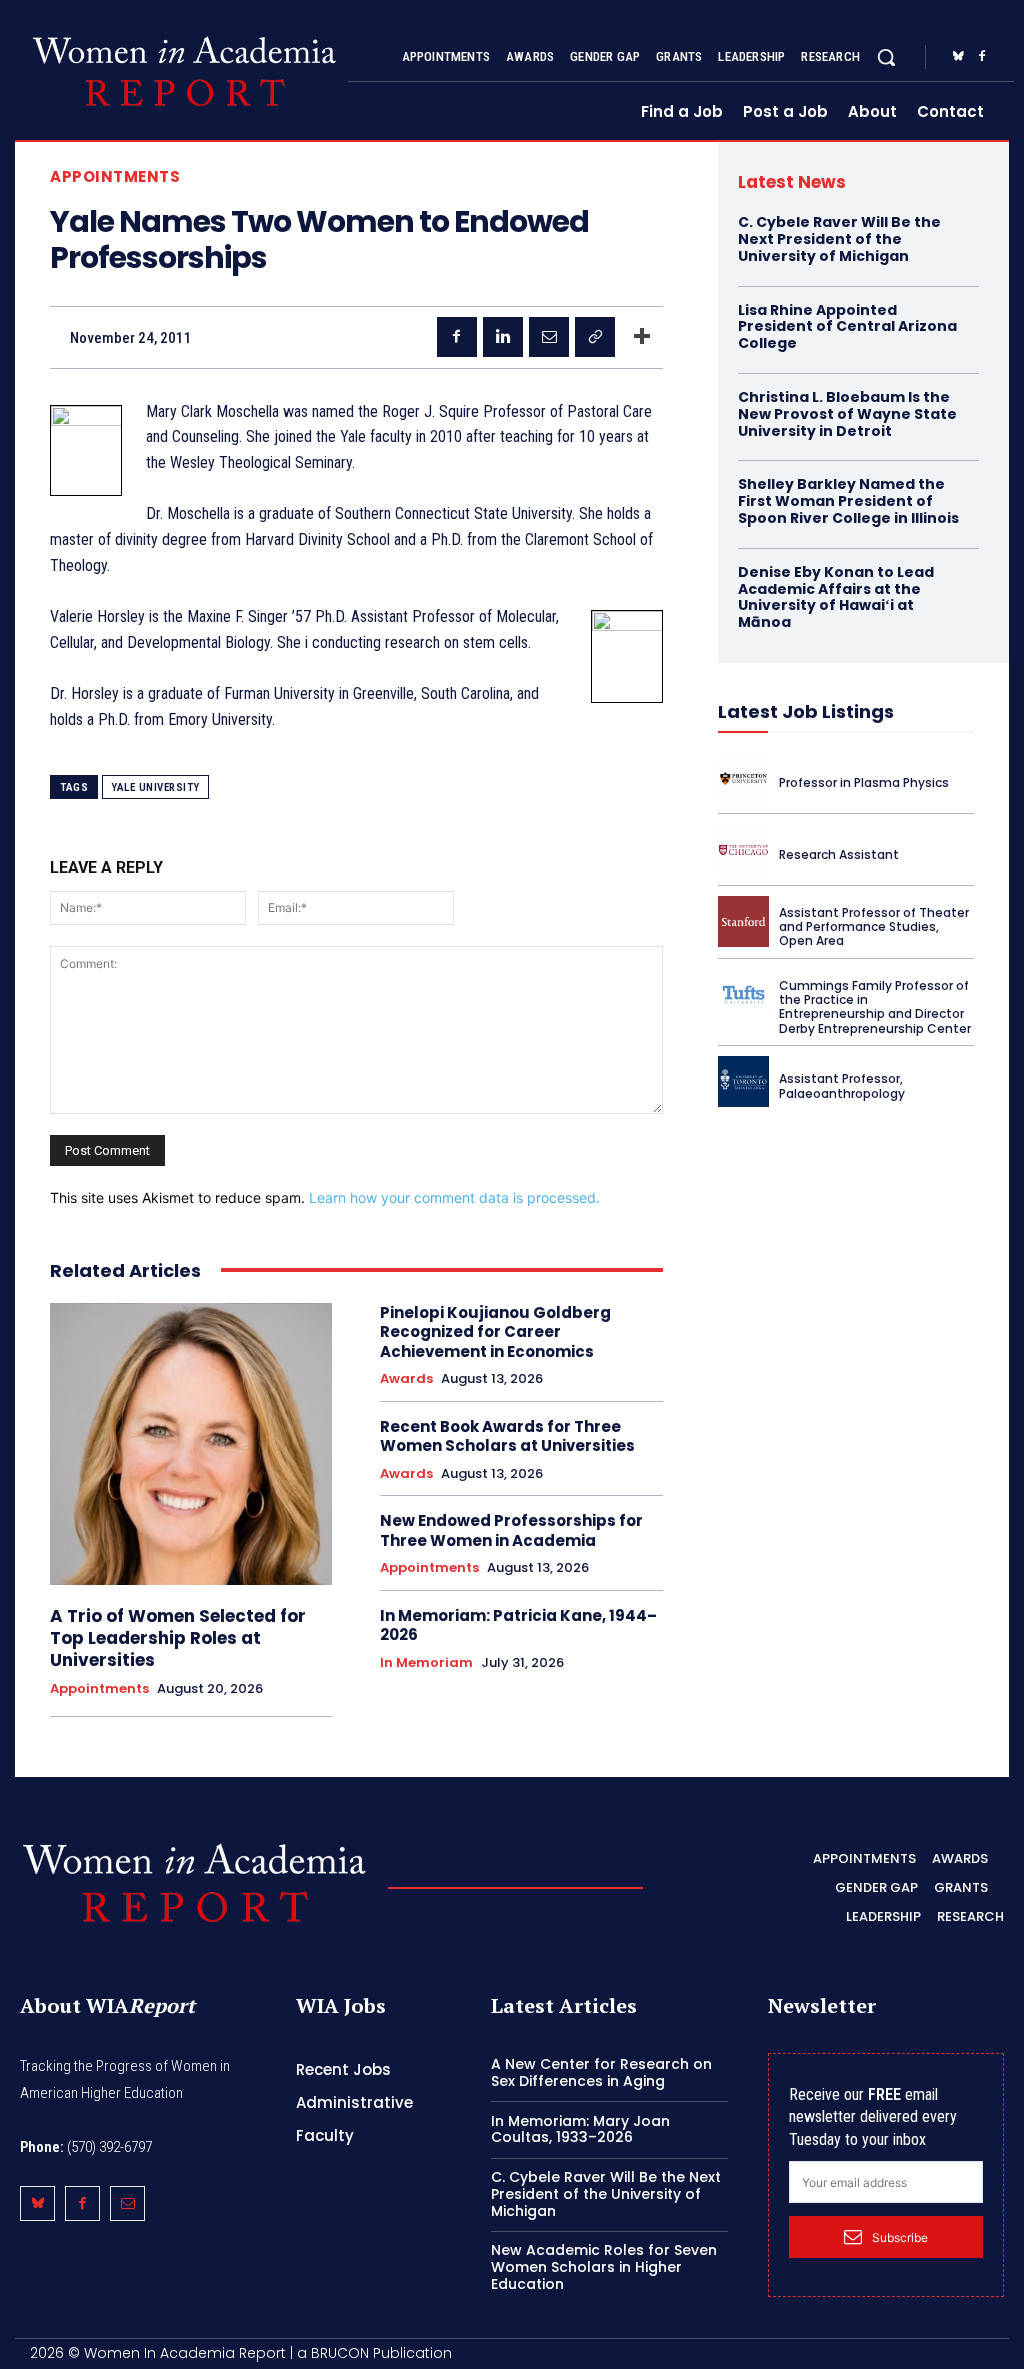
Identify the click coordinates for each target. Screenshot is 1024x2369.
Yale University (155, 787)
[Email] (549, 337)
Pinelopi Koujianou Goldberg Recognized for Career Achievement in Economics (495, 1332)
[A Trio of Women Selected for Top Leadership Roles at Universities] (191, 1444)
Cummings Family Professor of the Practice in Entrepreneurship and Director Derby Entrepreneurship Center (875, 1007)
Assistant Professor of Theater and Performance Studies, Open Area (874, 927)
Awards (406, 1379)
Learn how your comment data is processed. (454, 1197)
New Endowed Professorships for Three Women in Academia (511, 1530)
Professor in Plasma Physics (864, 782)
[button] (886, 57)
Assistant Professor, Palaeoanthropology (842, 1085)
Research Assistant (839, 854)
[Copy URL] (595, 337)
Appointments (115, 176)
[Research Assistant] (743, 849)
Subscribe (900, 2237)
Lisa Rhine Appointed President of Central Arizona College (847, 327)
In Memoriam (426, 1663)
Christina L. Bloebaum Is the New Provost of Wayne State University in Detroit (847, 414)
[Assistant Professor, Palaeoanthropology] (743, 1081)
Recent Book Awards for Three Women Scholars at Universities (507, 1436)
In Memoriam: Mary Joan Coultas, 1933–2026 (580, 2129)
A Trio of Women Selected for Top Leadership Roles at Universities (178, 1638)
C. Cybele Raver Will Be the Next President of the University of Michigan (839, 239)
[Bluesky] (958, 57)
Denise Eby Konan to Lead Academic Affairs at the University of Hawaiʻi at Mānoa (836, 597)
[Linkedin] (503, 337)
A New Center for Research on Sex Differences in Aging (601, 2072)
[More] (642, 337)
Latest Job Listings (806, 711)
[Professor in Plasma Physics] (743, 778)
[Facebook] (982, 57)
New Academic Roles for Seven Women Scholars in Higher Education (604, 2267)
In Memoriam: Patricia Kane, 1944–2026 (518, 1625)
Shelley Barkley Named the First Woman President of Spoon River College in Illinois (848, 501)
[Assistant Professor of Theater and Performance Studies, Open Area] (743, 921)
